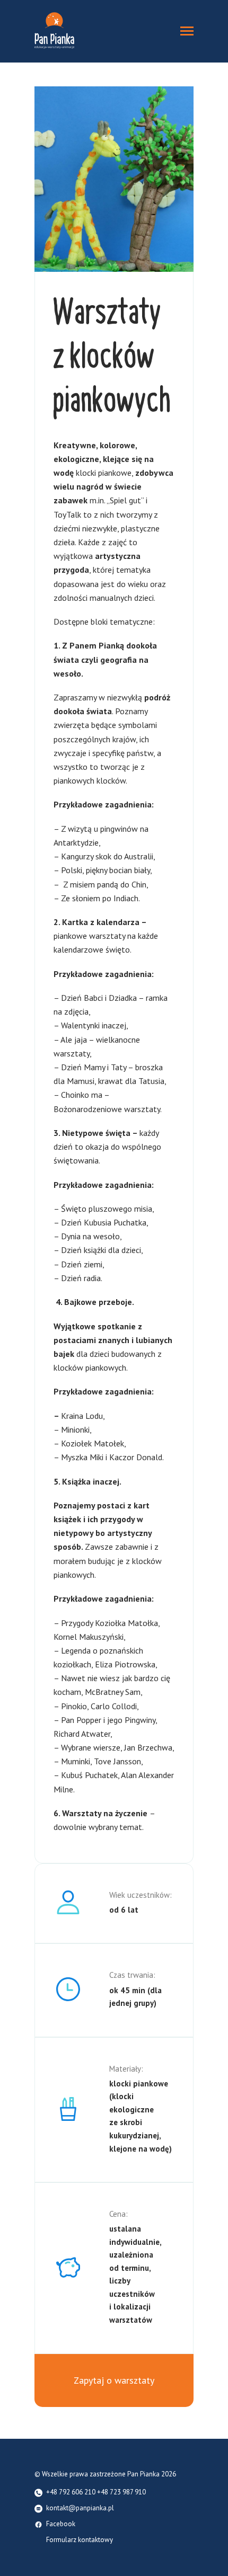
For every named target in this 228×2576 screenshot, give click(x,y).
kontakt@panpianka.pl (80, 2508)
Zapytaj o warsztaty (114, 2380)
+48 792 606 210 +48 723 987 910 (96, 2493)
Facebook (61, 2524)
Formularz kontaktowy (80, 2540)
